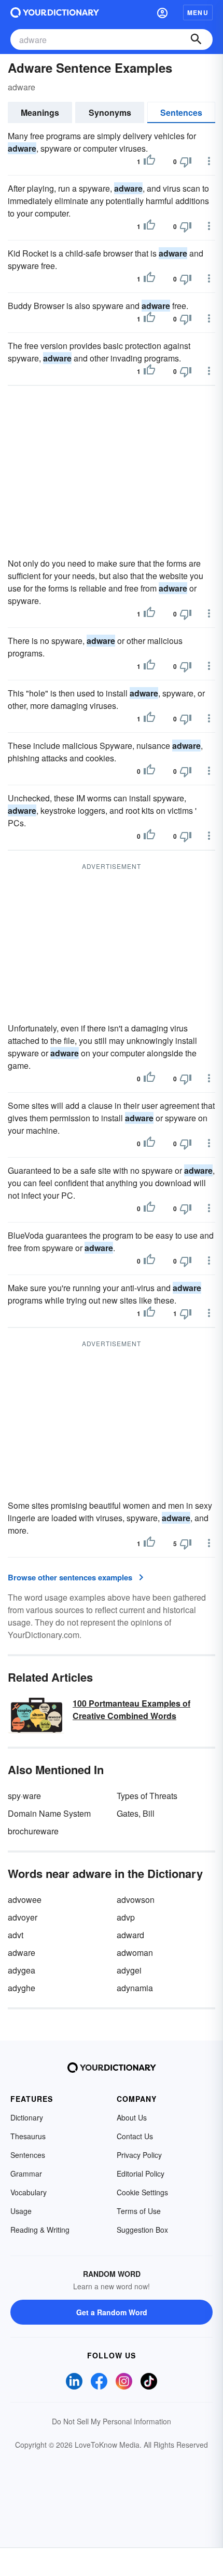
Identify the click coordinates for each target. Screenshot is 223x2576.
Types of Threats (147, 1796)
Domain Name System (49, 1813)
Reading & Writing (40, 2230)
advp (126, 1917)
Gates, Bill (136, 1813)
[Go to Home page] (55, 12)
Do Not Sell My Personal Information (112, 2421)
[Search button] (196, 39)
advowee (25, 1900)
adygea (22, 1970)
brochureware (33, 1831)
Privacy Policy (139, 2155)
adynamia (135, 1988)
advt (16, 1935)
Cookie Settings (142, 2192)
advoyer (23, 1917)
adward (130, 1935)
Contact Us (135, 2136)
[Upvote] (149, 162)
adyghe (22, 1988)
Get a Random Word (112, 2312)
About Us (132, 2117)
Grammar (26, 2173)
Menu (198, 12)
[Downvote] (186, 162)
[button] (162, 12)
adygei (129, 1970)
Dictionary (27, 2117)
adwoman (135, 1953)
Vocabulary (29, 2192)
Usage (21, 2211)
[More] (209, 161)
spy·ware (24, 1796)
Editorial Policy (141, 2173)
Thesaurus (28, 2136)
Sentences (181, 112)
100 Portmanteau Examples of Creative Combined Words (131, 1709)
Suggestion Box (142, 2230)
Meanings (40, 112)
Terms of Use (139, 2211)
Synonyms (110, 112)
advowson (136, 1900)
